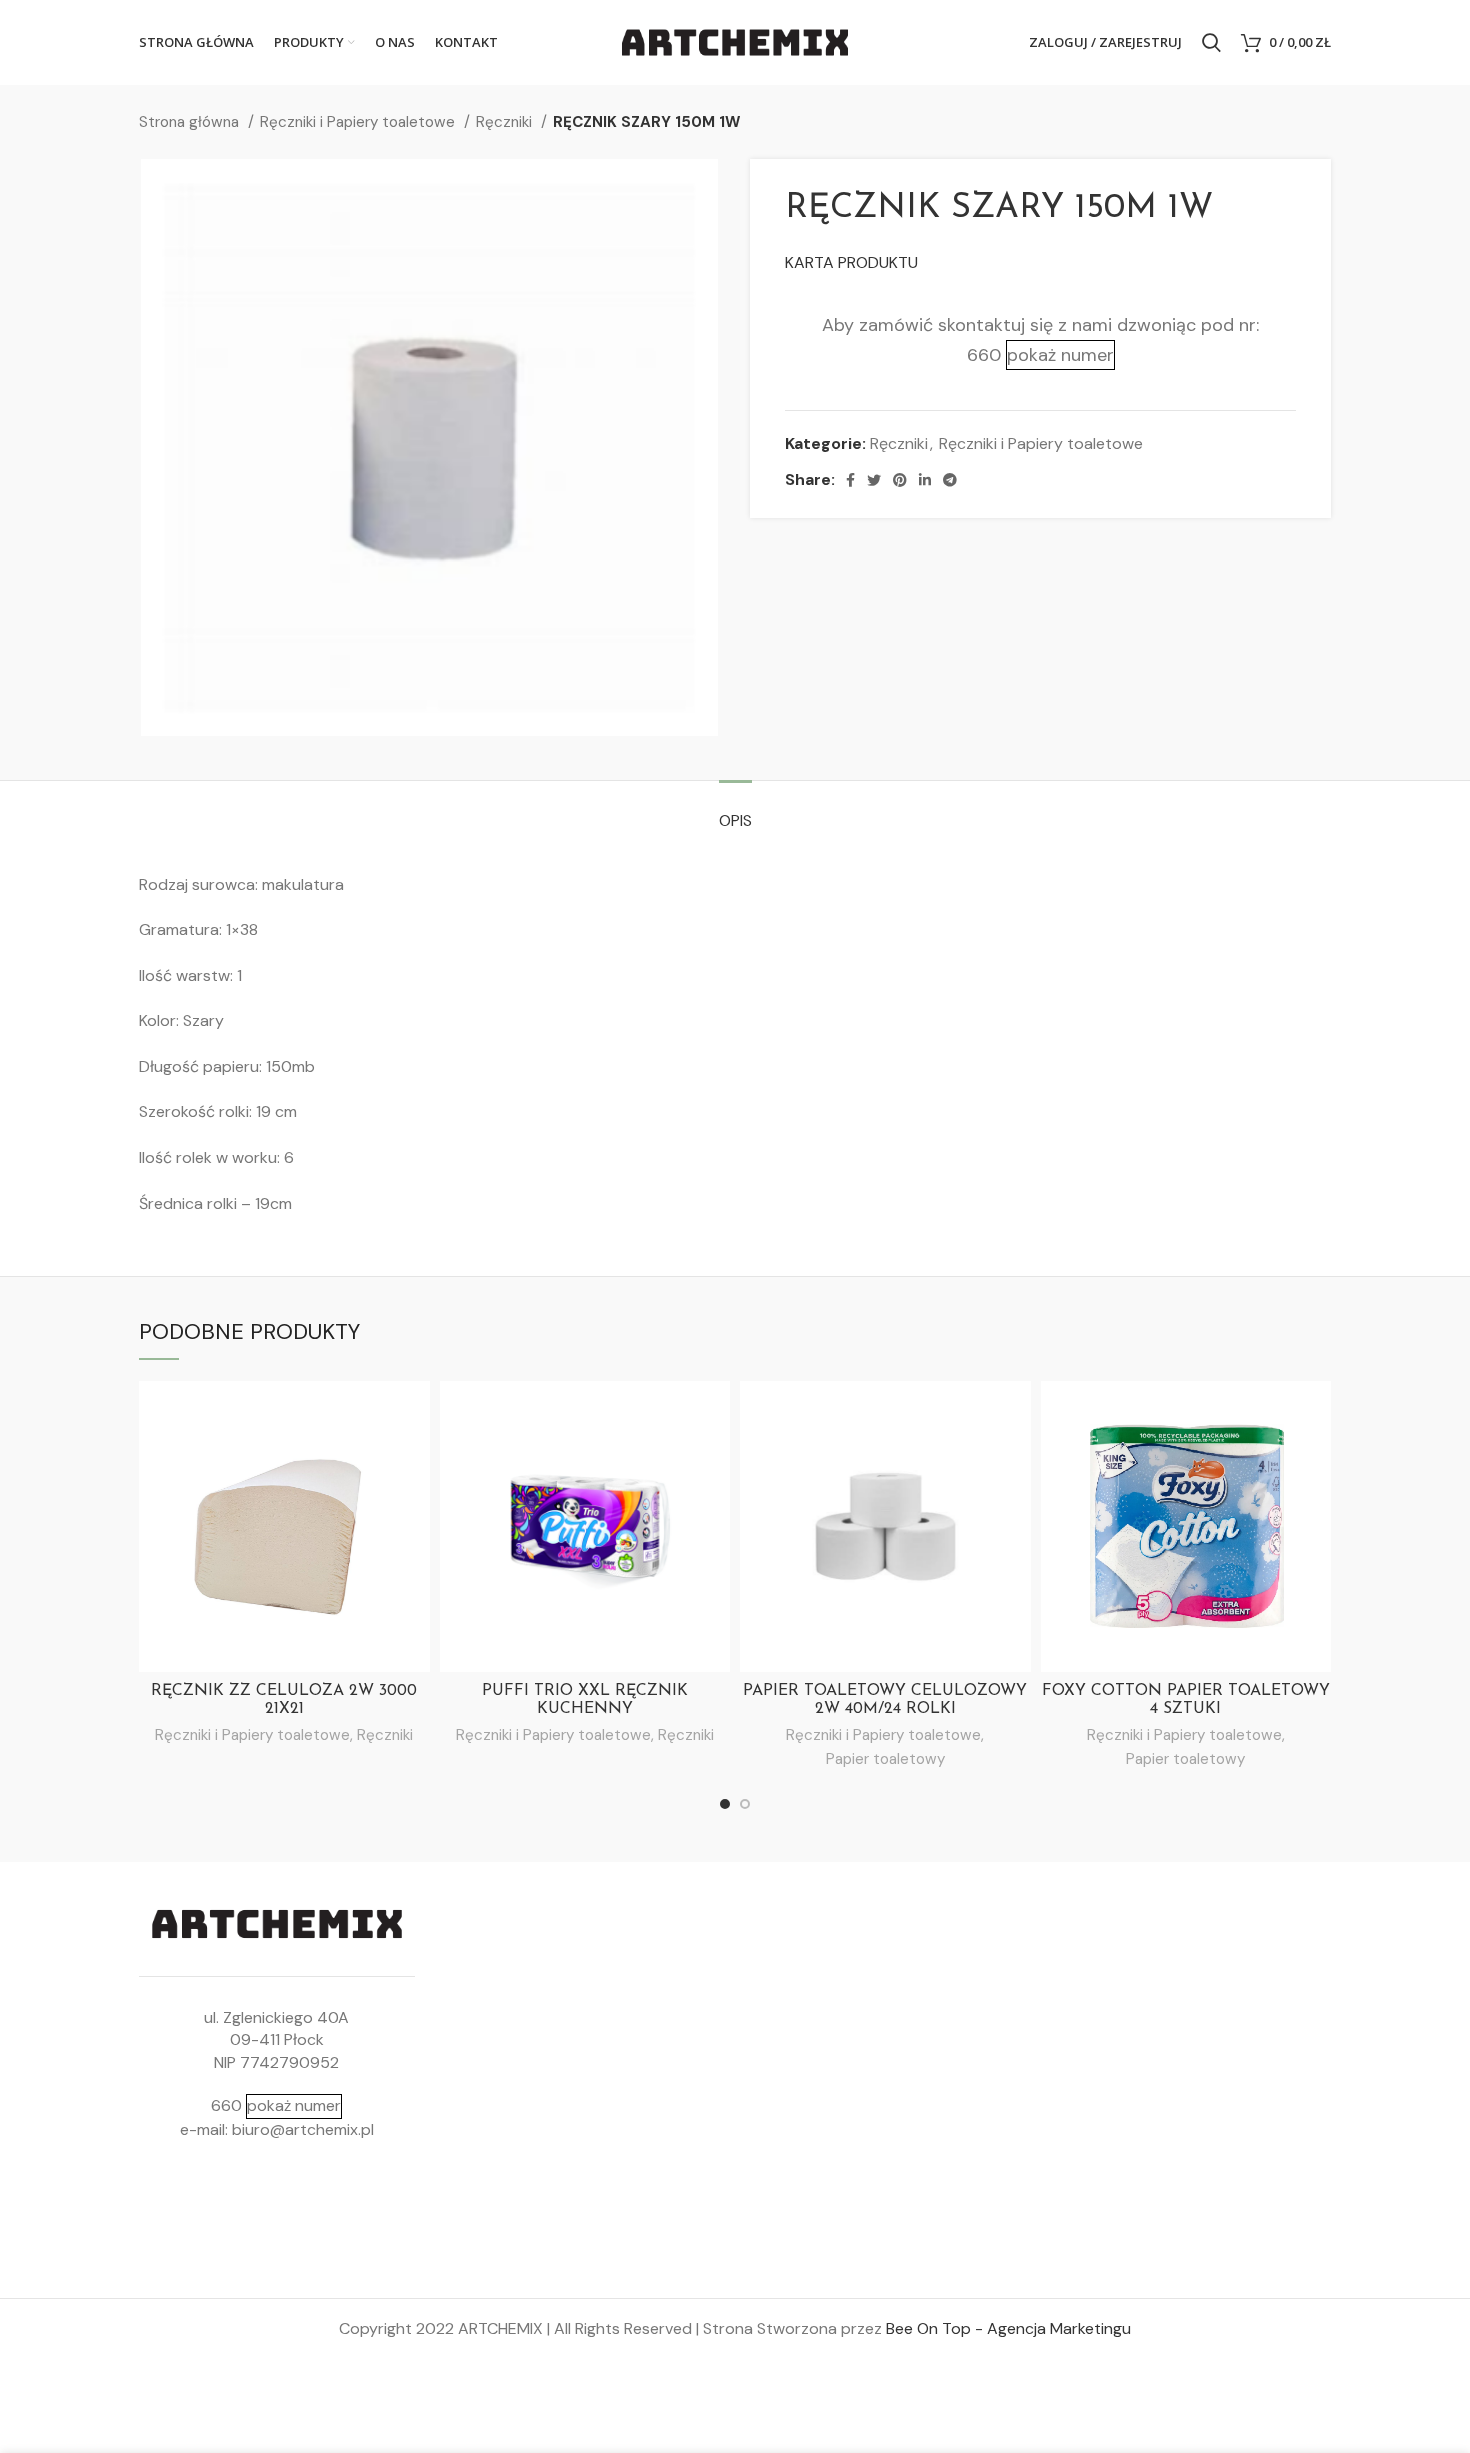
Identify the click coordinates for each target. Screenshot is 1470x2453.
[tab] (735, 810)
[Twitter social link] (874, 480)
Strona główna (191, 122)
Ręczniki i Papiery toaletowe (359, 122)
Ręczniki (506, 122)
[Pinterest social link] (900, 480)
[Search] (1211, 43)
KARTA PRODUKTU (851, 262)
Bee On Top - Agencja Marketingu (1008, 2328)
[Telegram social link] (950, 480)
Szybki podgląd (415, 1413)
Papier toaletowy (885, 1759)
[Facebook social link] (850, 480)
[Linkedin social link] (925, 480)
